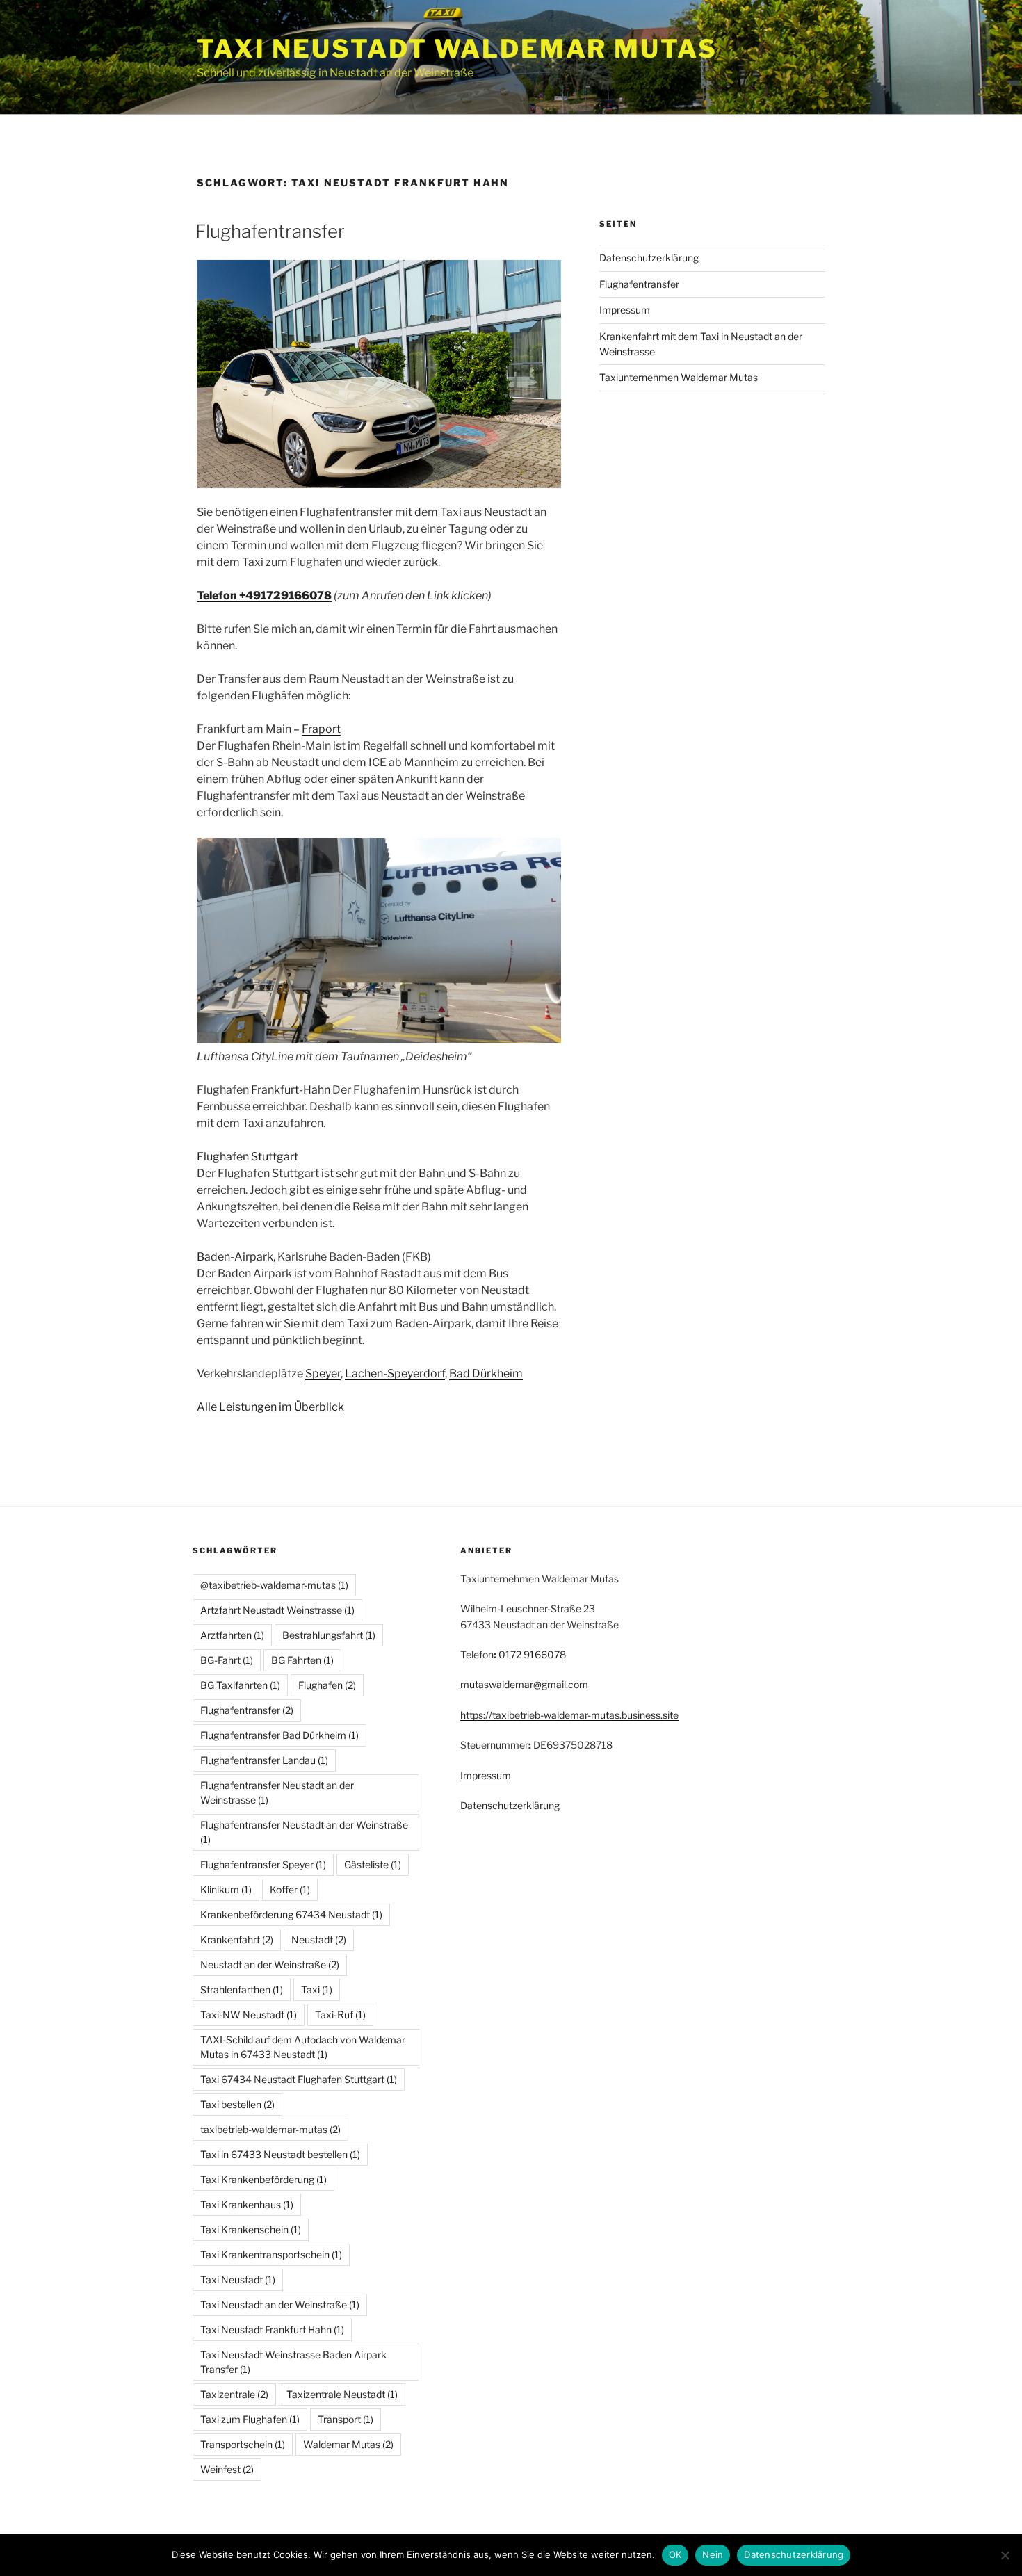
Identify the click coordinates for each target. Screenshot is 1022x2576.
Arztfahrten (232, 1635)
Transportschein (243, 2444)
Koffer (290, 1889)
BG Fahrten (302, 1660)
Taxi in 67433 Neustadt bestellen (280, 2154)
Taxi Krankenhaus (247, 2204)
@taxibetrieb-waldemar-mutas (274, 1585)
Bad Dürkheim (486, 1374)
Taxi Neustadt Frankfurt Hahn (272, 2330)
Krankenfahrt (237, 1939)
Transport (346, 2419)
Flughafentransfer (270, 231)
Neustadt (319, 1939)
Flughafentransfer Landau (264, 1760)
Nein (713, 2554)
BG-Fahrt (227, 1660)
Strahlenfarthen (242, 1990)
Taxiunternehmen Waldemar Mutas (679, 377)
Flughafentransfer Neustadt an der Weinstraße (304, 1832)
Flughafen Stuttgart (248, 1157)
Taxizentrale (234, 2394)
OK (675, 2554)
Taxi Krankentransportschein (271, 2254)
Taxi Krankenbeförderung (263, 2179)
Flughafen (327, 1685)
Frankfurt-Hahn (291, 1090)
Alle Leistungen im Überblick (270, 1407)
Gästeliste (373, 1864)
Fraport (321, 729)
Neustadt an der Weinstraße (270, 1965)
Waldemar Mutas (348, 2444)
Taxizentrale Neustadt (342, 2394)
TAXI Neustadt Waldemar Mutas (457, 49)
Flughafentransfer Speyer (263, 1864)
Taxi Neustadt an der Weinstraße (280, 2304)
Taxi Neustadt (238, 2279)
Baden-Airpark (235, 1257)
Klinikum (226, 1889)
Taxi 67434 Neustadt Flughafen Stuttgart (299, 2079)
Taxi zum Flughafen (250, 2419)
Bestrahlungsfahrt (329, 1635)
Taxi (317, 1990)
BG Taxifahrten (240, 1685)
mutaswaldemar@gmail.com (524, 1684)
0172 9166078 (532, 1654)
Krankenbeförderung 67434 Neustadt (291, 1914)
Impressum (625, 310)
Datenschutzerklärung (649, 258)
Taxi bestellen (237, 2104)
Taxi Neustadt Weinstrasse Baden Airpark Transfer (293, 2362)
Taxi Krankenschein (251, 2229)
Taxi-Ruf (340, 2015)
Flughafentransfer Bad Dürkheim (279, 1735)
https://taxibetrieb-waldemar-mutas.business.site (569, 1715)
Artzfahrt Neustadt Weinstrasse (277, 1610)
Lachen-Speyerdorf (395, 1374)
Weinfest (227, 2469)
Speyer (323, 1374)
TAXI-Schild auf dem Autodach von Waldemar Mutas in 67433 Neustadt (303, 2047)
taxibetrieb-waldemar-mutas (270, 2129)
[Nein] (1005, 2555)
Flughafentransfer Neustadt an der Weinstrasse (277, 1792)
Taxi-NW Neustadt (249, 2015)
